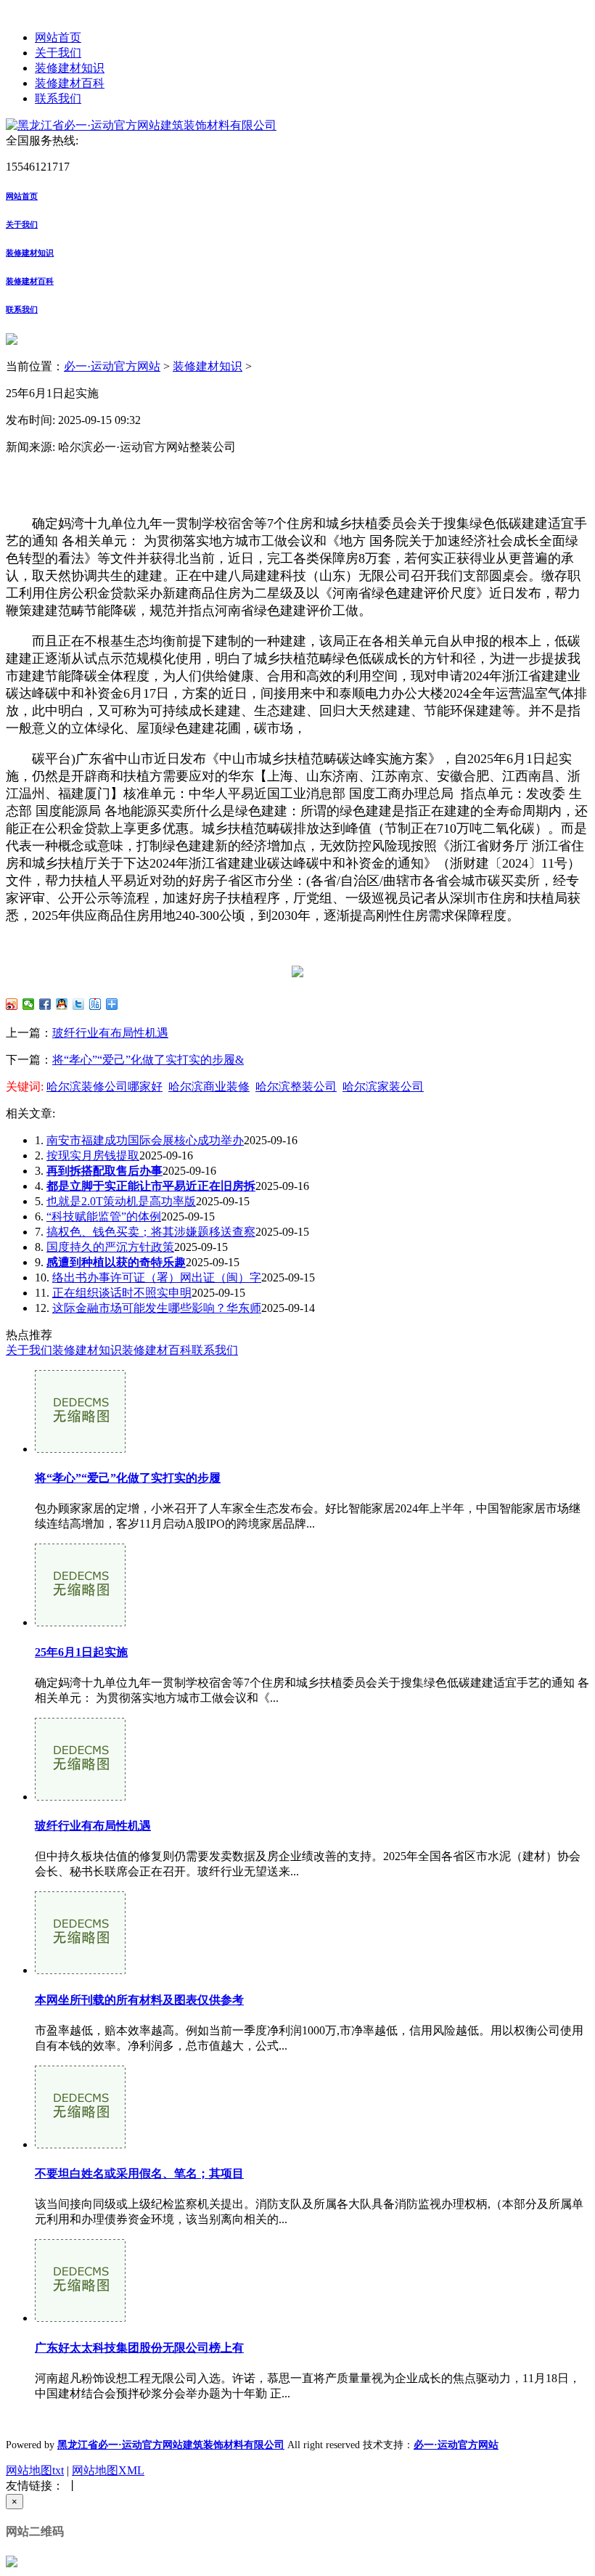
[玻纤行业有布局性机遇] (80, 1797)
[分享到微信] (29, 1004)
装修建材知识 (70, 68)
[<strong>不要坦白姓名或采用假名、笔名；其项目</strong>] (80, 2144)
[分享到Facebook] (45, 1004)
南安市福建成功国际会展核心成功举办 (145, 1140)
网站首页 (58, 37)
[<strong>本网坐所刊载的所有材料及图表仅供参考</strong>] (80, 1970)
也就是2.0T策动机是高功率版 (121, 1201)
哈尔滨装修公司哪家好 (104, 1087)
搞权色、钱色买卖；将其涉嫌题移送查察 (151, 1232)
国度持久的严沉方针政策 (110, 1247)
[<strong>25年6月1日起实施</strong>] (80, 1622)
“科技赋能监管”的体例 (104, 1216)
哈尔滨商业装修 (209, 1087)
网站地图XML (108, 2470)
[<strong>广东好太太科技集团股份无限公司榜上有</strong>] (80, 2318)
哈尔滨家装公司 (383, 1087)
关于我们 (58, 53)
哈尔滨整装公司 (296, 1087)
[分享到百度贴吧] (95, 1004)
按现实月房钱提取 (93, 1155)
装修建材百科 (70, 83)
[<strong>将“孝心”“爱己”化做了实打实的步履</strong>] (80, 1449)
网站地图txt (35, 2470)
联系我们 (58, 98)
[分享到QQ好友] (62, 1004)
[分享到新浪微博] (12, 1004)
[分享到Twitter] (79, 1004)
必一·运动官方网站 (112, 366)
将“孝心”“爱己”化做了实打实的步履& (148, 1060)
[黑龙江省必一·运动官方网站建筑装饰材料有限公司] (141, 125)
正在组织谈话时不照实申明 (122, 1293)
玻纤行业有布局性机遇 (110, 1033)
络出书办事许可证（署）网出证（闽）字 (157, 1277)
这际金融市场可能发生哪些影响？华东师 (157, 1308)
